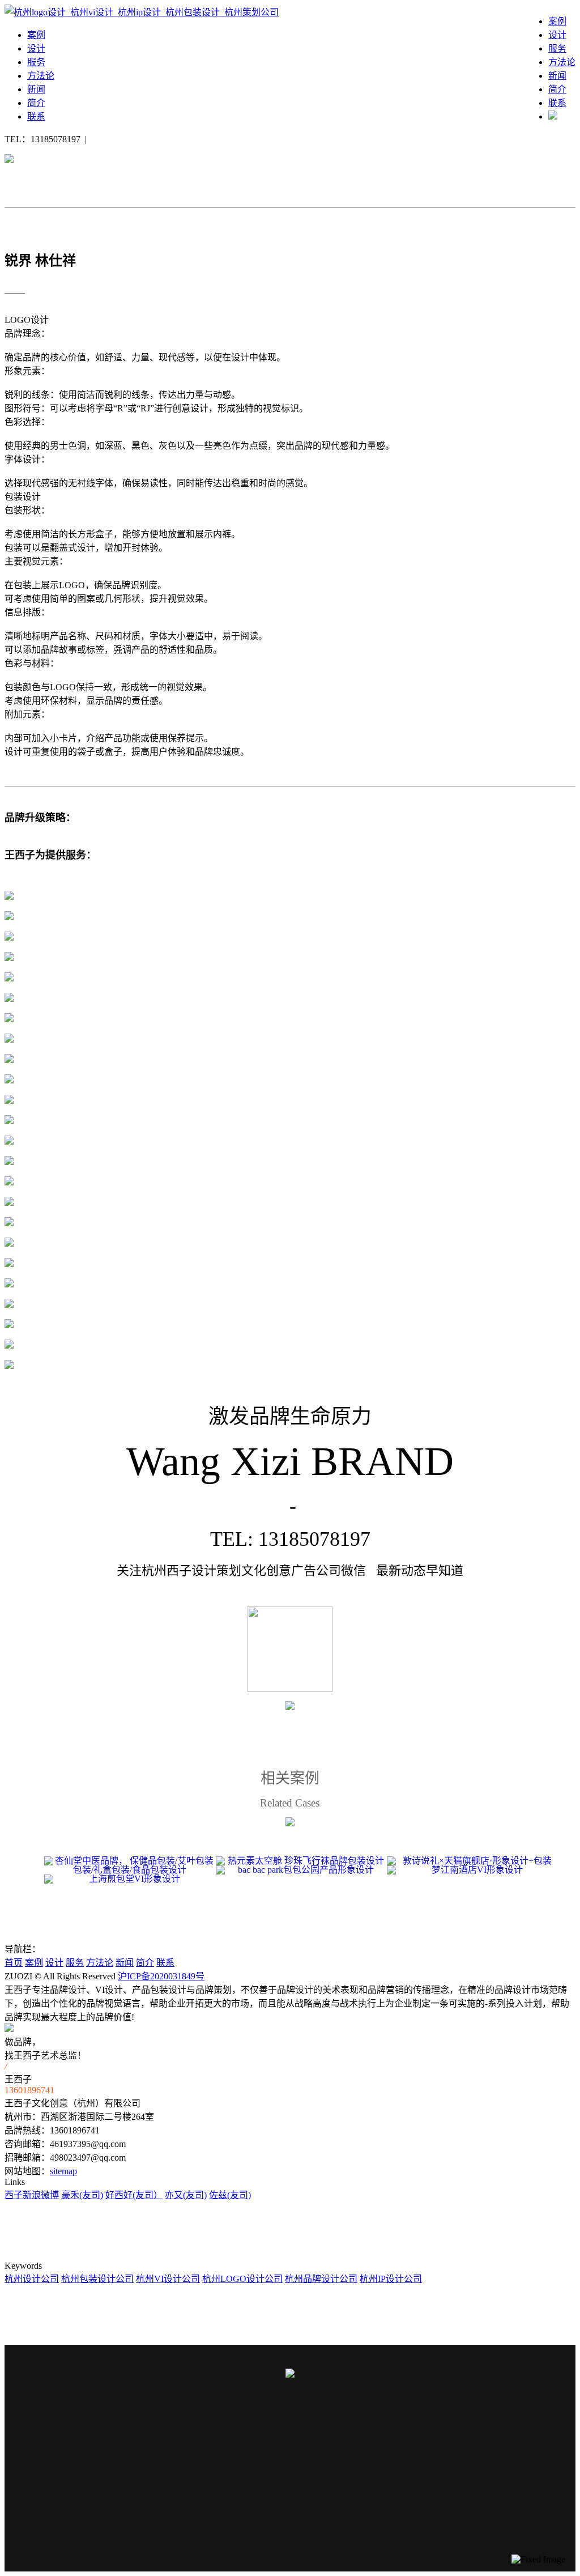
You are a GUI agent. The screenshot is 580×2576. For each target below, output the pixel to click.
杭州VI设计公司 (168, 2279)
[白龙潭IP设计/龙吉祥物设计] (62, 1719)
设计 (557, 35)
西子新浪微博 (32, 2195)
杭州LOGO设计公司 (242, 2279)
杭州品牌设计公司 (321, 2279)
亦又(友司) (186, 2195)
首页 (14, 1963)
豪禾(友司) (82, 2195)
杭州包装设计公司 (97, 2279)
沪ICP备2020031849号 (161, 1976)
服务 (557, 48)
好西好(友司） (134, 2195)
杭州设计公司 (32, 2279)
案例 (557, 21)
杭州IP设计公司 (391, 2279)
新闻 (557, 76)
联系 (557, 103)
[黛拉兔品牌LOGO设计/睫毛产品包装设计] (518, 1719)
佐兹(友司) (230, 2195)
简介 (557, 89)
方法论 (562, 62)
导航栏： (23, 1949)
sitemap (63, 2171)
